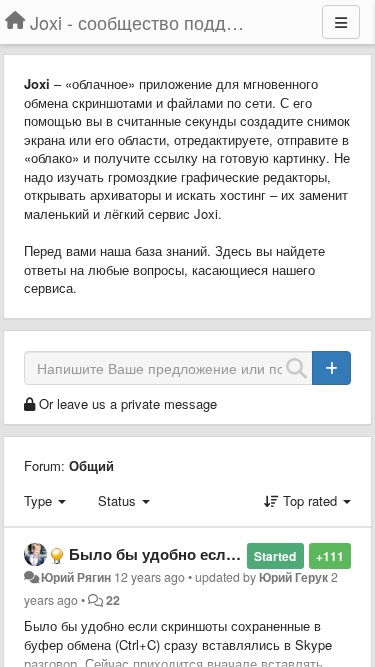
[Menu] (341, 22)
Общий (91, 465)
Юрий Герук (293, 577)
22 (113, 600)
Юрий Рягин (76, 577)
